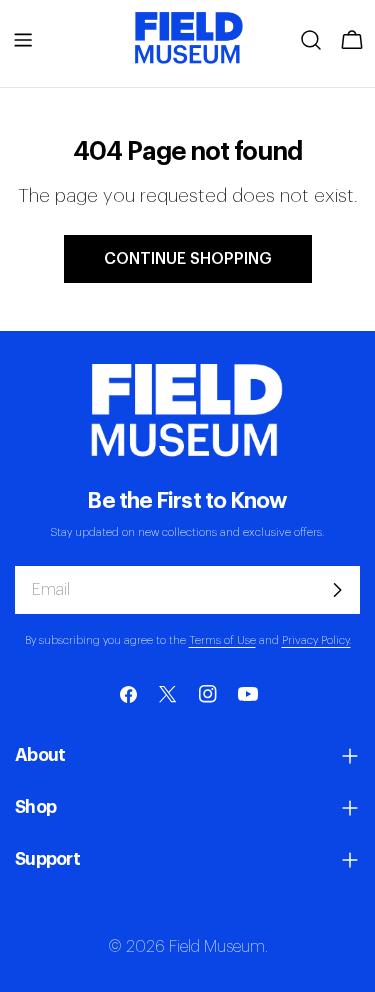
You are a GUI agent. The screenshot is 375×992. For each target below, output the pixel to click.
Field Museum (217, 947)
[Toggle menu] (23, 40)
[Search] (311, 40)
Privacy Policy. (316, 640)
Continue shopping (188, 259)
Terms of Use (222, 640)
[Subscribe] (337, 590)
